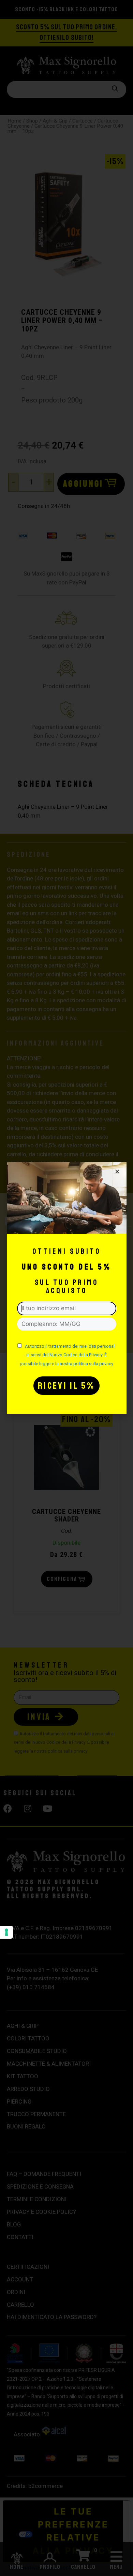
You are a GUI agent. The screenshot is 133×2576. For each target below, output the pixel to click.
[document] (66, 1288)
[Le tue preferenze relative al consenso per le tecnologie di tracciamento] (6, 1932)
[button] (117, 1171)
